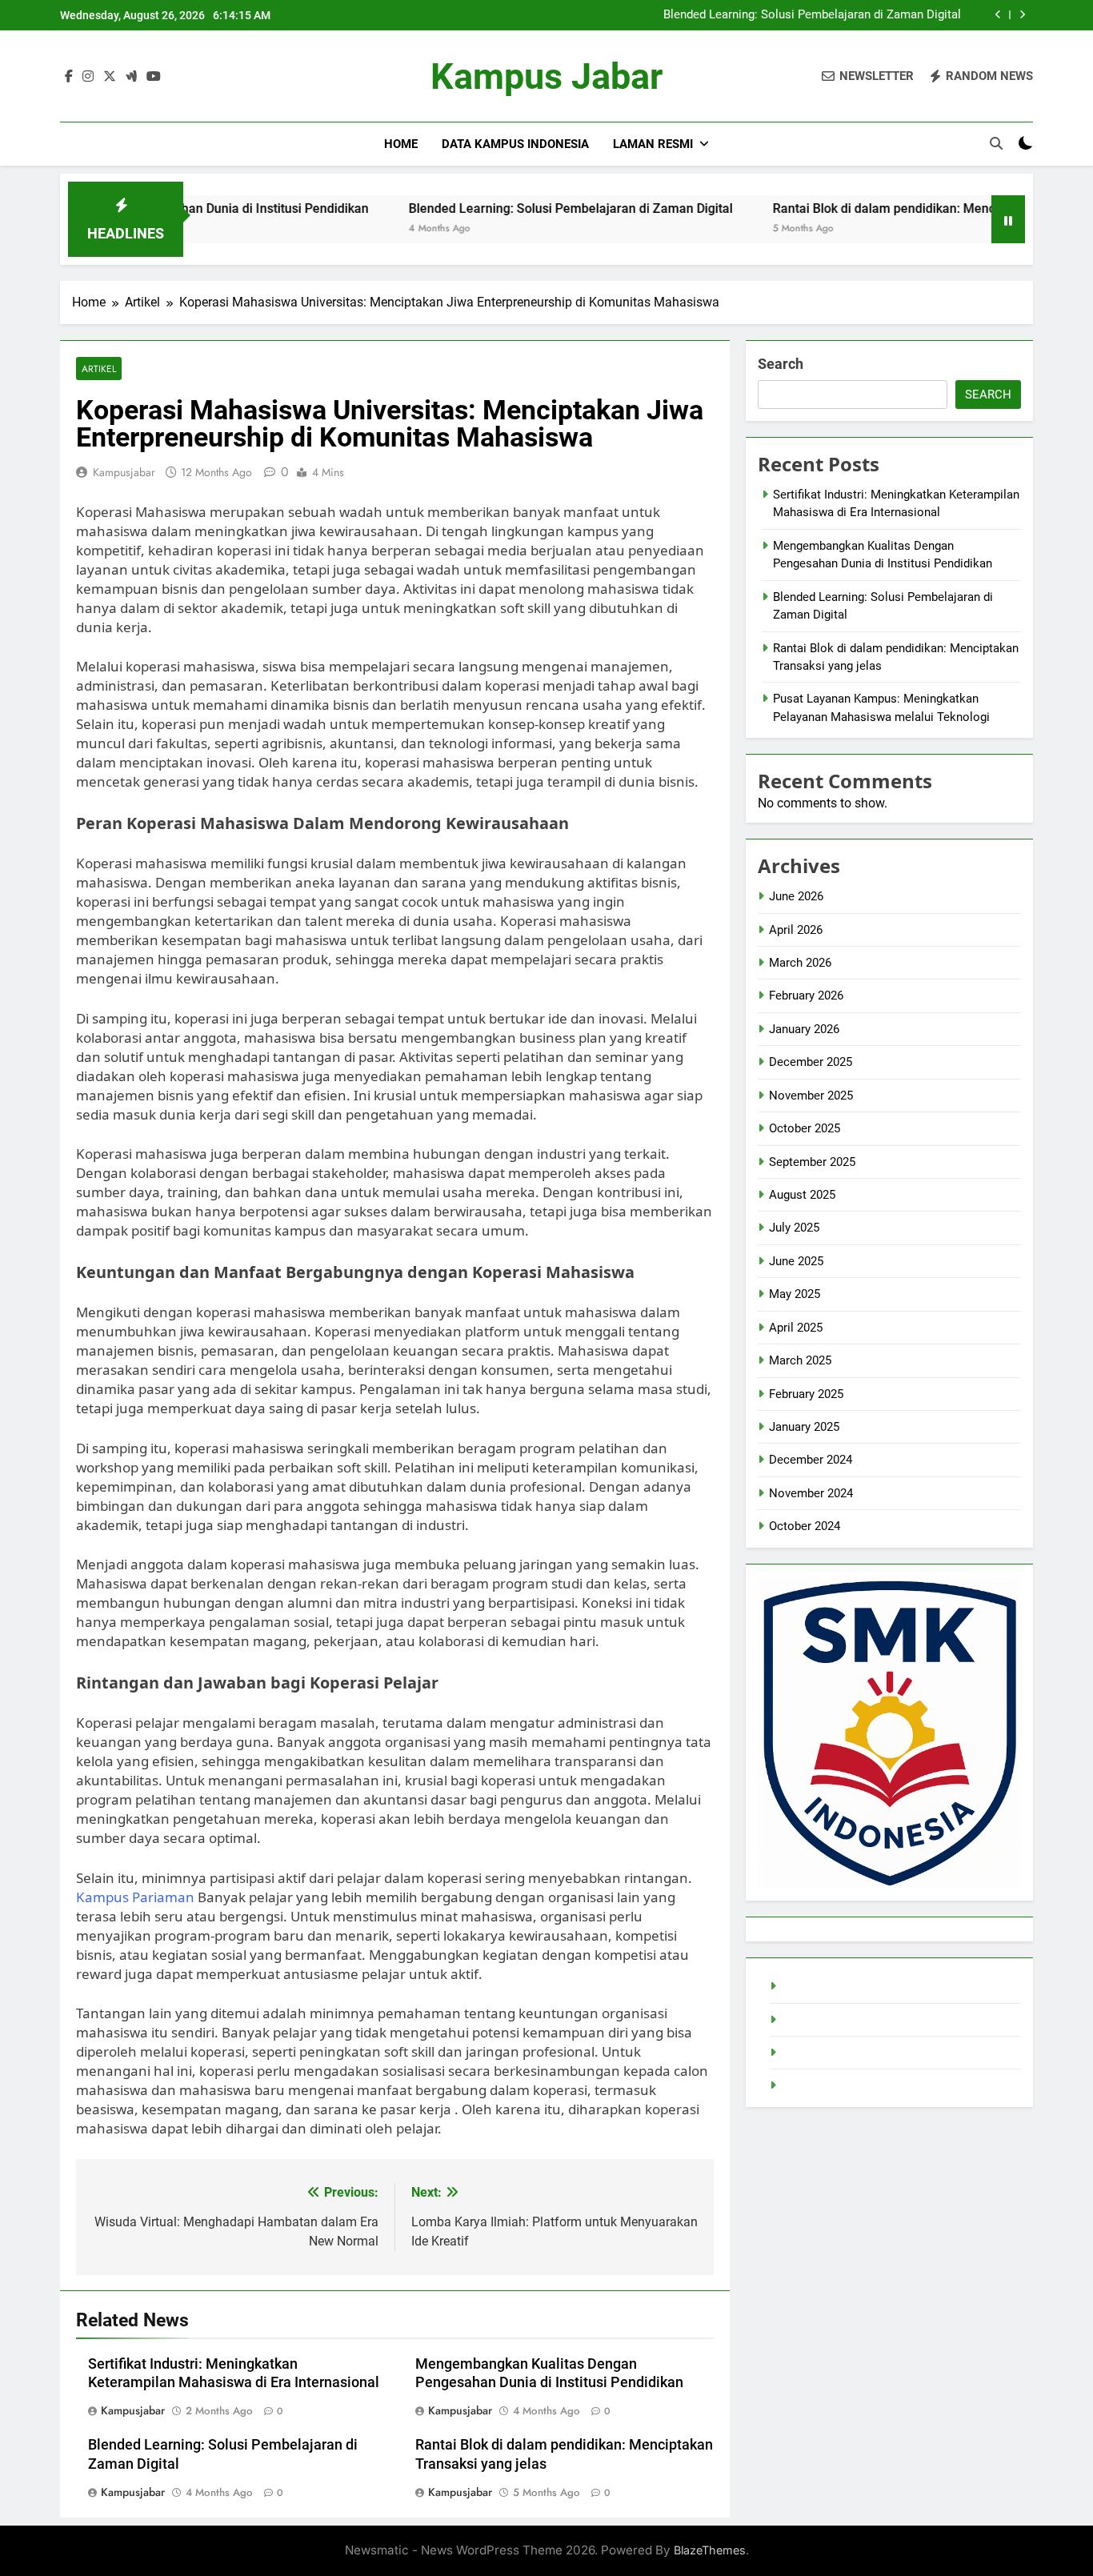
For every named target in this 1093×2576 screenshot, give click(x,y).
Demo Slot (809, 2020)
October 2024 (805, 1526)
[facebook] (69, 77)
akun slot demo (823, 2053)
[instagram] (88, 77)
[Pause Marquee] (1008, 219)
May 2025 (795, 1294)
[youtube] (154, 77)
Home (401, 144)
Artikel (99, 369)
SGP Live (805, 2085)
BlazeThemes (710, 2550)
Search (781, 364)
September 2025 (812, 1162)
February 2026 (806, 996)
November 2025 (811, 1096)
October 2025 (805, 1128)
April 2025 (796, 1328)
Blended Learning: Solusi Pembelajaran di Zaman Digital (812, 15)
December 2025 (811, 1062)
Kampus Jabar (546, 76)
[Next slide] (1022, 15)
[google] (131, 77)
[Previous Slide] (998, 15)
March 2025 (800, 1360)
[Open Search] (996, 143)
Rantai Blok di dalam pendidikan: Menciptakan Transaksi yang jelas (883, 208)
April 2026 (796, 930)
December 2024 (811, 1460)
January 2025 (804, 1427)
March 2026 (800, 963)
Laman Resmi (653, 144)
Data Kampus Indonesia (515, 144)
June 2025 (796, 1261)
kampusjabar (124, 472)
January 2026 (804, 1029)
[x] (110, 77)
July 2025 (794, 1228)
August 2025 (802, 1195)
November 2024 (811, 1493)
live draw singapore (833, 1986)
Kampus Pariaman (135, 1897)
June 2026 (796, 896)
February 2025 (806, 1394)
